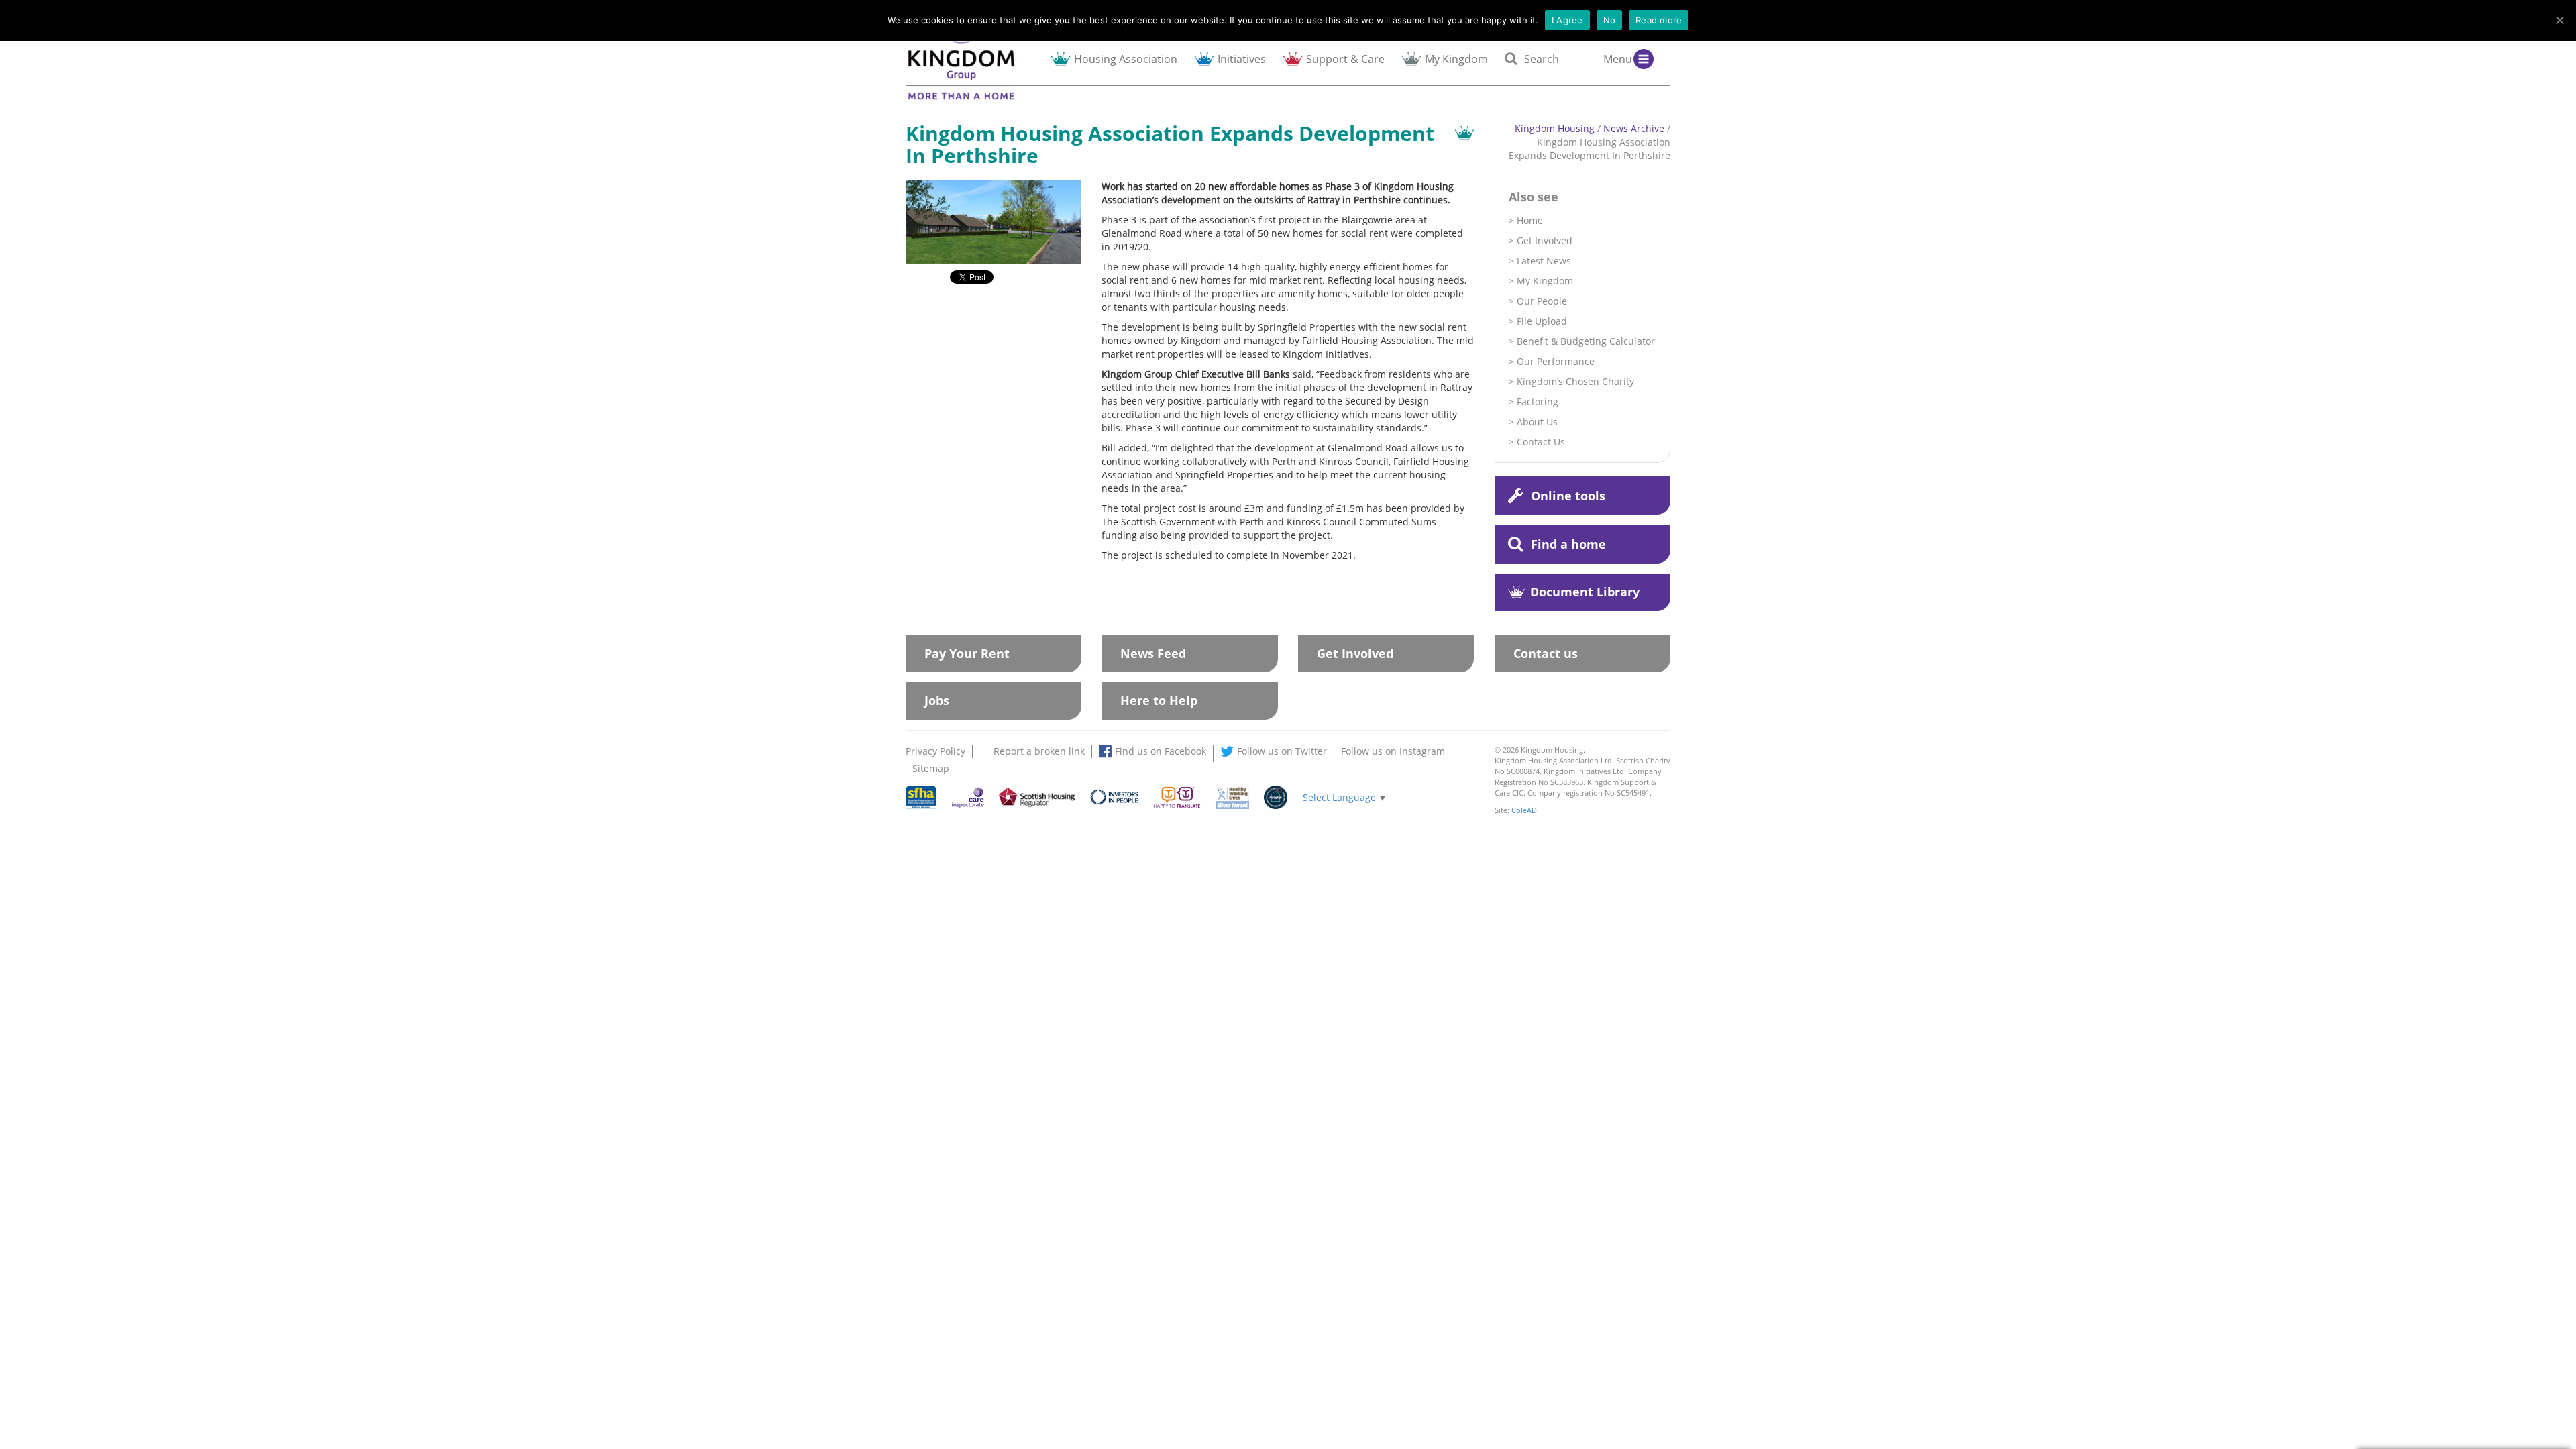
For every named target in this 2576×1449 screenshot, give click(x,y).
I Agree (1567, 20)
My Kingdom (1456, 59)
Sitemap (931, 768)
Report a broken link (1039, 751)
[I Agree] (2559, 20)
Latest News (1544, 261)
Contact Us (1541, 442)
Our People (1542, 301)
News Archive (1634, 128)
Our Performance (1556, 361)
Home (1530, 220)
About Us (1537, 422)
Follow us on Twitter (1282, 751)
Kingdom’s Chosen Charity (1575, 381)
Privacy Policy (935, 751)
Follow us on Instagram (1393, 751)
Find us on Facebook (1161, 751)
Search (1542, 59)
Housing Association (1126, 59)
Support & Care (1345, 59)
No (1610, 20)
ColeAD (1524, 810)
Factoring (1538, 401)
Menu (1618, 59)
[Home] (973, 61)
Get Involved (1545, 240)
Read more (1659, 20)
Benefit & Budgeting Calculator (1586, 341)
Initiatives (1242, 59)
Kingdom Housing (1555, 128)
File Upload (1542, 321)
